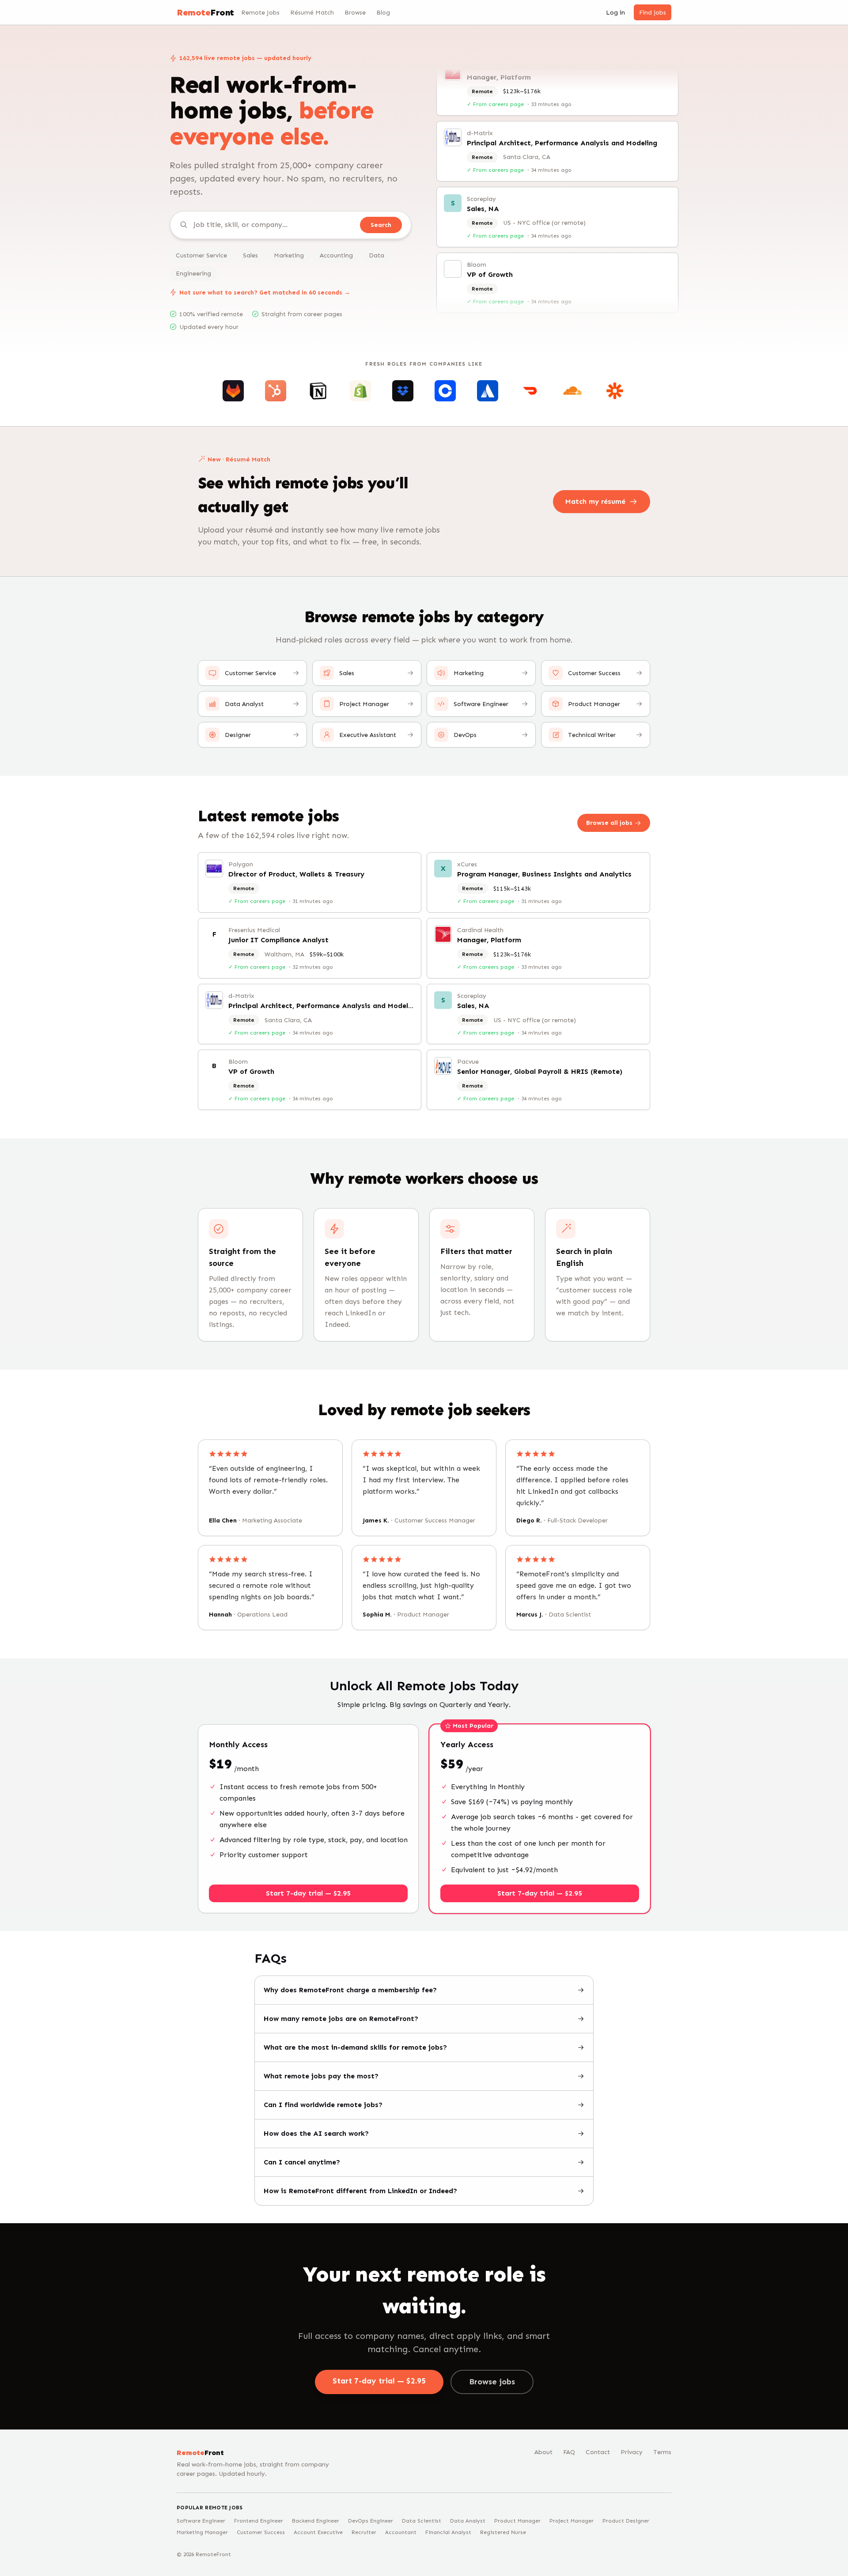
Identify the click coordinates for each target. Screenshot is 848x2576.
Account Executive (318, 2532)
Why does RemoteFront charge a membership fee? (350, 1990)
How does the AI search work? (316, 2133)
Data (377, 255)
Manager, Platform (489, 940)
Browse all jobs (609, 823)
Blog (383, 13)
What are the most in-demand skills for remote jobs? (355, 2047)
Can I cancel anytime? (302, 2162)
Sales (250, 255)
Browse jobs (492, 2382)
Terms (662, 2452)
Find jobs (653, 13)
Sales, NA (483, 175)
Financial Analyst (448, 2532)
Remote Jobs (260, 13)
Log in (615, 13)
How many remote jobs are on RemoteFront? (341, 2019)
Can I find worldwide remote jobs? (323, 2105)
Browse (355, 13)
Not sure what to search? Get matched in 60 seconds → (265, 293)
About (543, 2452)
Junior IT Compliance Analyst (278, 940)
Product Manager (517, 2521)
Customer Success (261, 2532)
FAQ (569, 2452)
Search (381, 225)
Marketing (289, 255)
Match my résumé (595, 501)
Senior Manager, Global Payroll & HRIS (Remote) (549, 307)
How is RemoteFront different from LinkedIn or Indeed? (360, 2191)
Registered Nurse (503, 2532)
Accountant (401, 2532)
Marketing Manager (202, 2532)
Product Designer (626, 2521)
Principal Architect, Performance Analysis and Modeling (562, 109)
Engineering (193, 274)
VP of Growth (490, 241)
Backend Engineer (316, 2521)
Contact (598, 2452)
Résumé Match (312, 13)
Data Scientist (422, 2521)
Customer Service (201, 255)
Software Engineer (201, 2521)
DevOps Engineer (371, 2521)
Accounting (336, 255)
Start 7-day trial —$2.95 (379, 2381)
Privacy (632, 2452)
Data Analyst (468, 2521)
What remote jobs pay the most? (321, 2076)
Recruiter (364, 2532)
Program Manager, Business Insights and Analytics (544, 874)
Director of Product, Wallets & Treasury (296, 874)
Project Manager (572, 2521)
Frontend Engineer (259, 2521)
